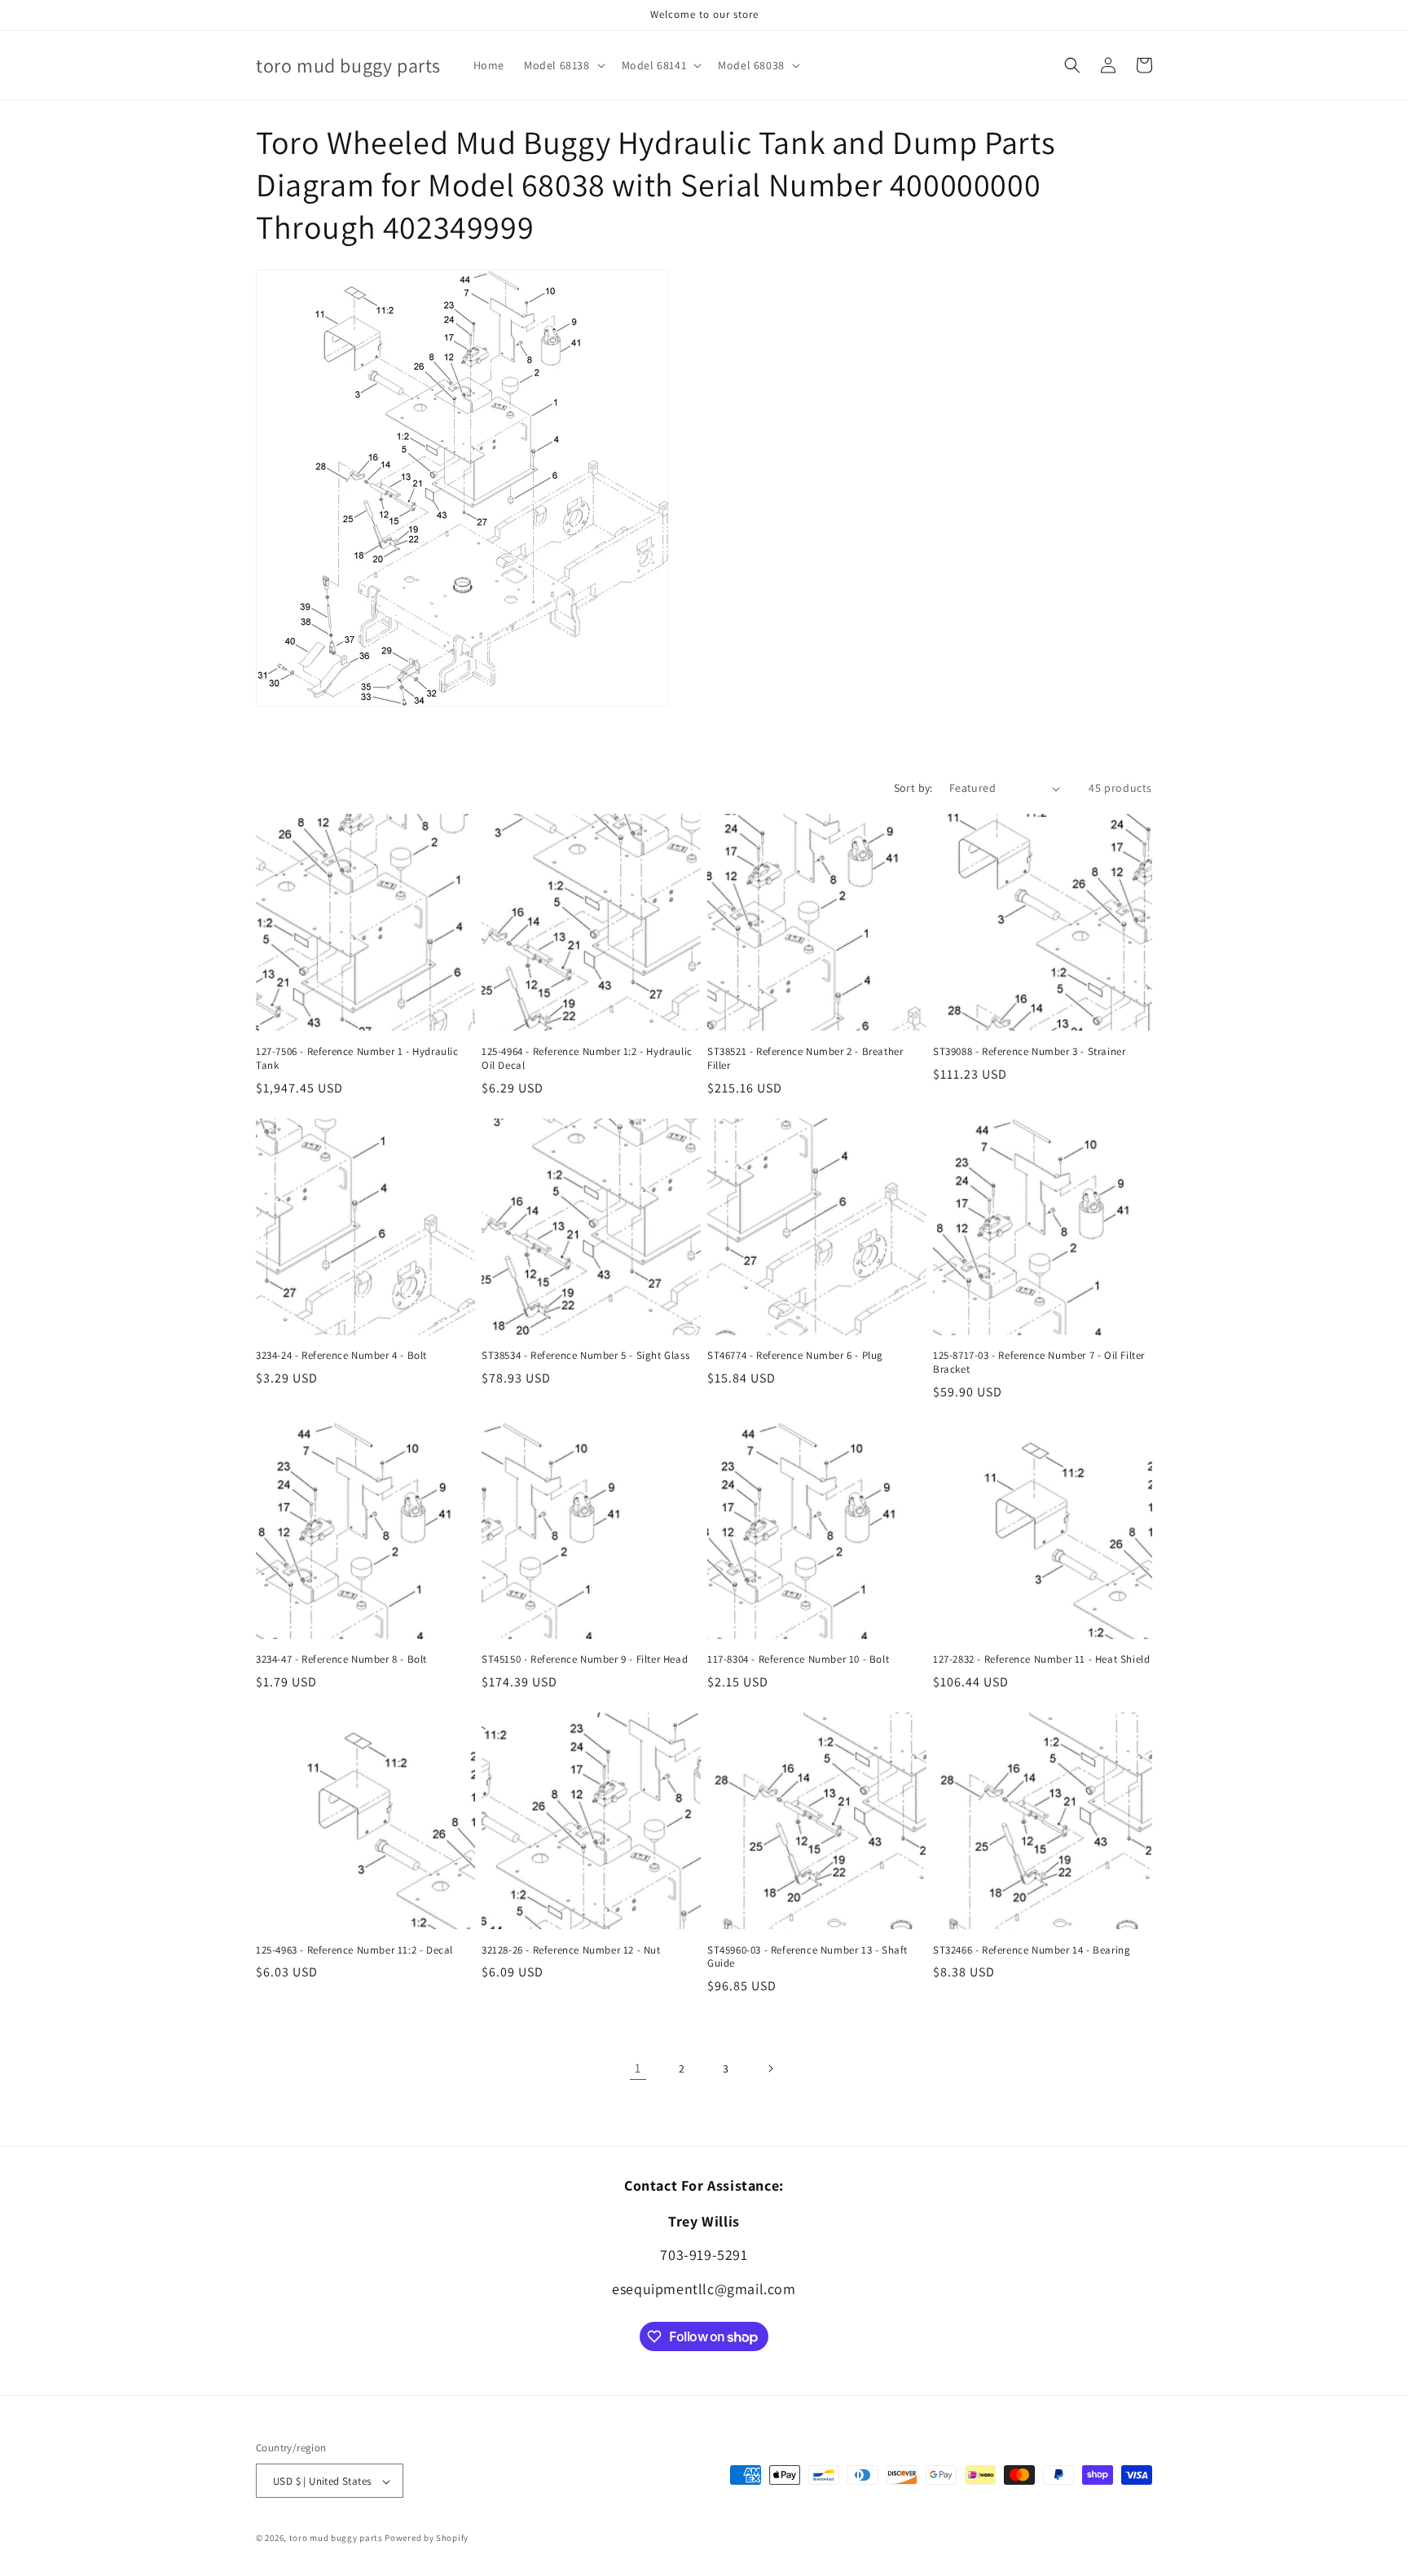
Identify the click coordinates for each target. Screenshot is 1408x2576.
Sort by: (913, 788)
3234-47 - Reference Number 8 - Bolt (341, 1659)
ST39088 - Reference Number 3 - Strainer (1029, 1052)
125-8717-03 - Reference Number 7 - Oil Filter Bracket (1039, 1363)
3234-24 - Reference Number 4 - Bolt (341, 1356)
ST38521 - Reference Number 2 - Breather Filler (805, 1059)
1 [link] (638, 2068)
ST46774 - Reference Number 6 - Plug (795, 1356)
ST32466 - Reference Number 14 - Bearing (1032, 1950)
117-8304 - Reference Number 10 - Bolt (798, 1659)
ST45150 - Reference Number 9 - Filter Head (585, 1659)
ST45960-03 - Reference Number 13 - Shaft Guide (807, 1957)
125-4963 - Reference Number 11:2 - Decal (354, 1950)
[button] (563, 65)
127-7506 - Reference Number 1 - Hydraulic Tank (357, 1059)
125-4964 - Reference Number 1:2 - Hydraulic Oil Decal (587, 1059)
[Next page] (770, 2068)
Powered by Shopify (427, 2539)
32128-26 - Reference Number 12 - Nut (571, 1950)
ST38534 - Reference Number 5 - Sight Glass (585, 1356)
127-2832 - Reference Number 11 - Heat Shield (1041, 1659)
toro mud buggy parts (336, 2539)
